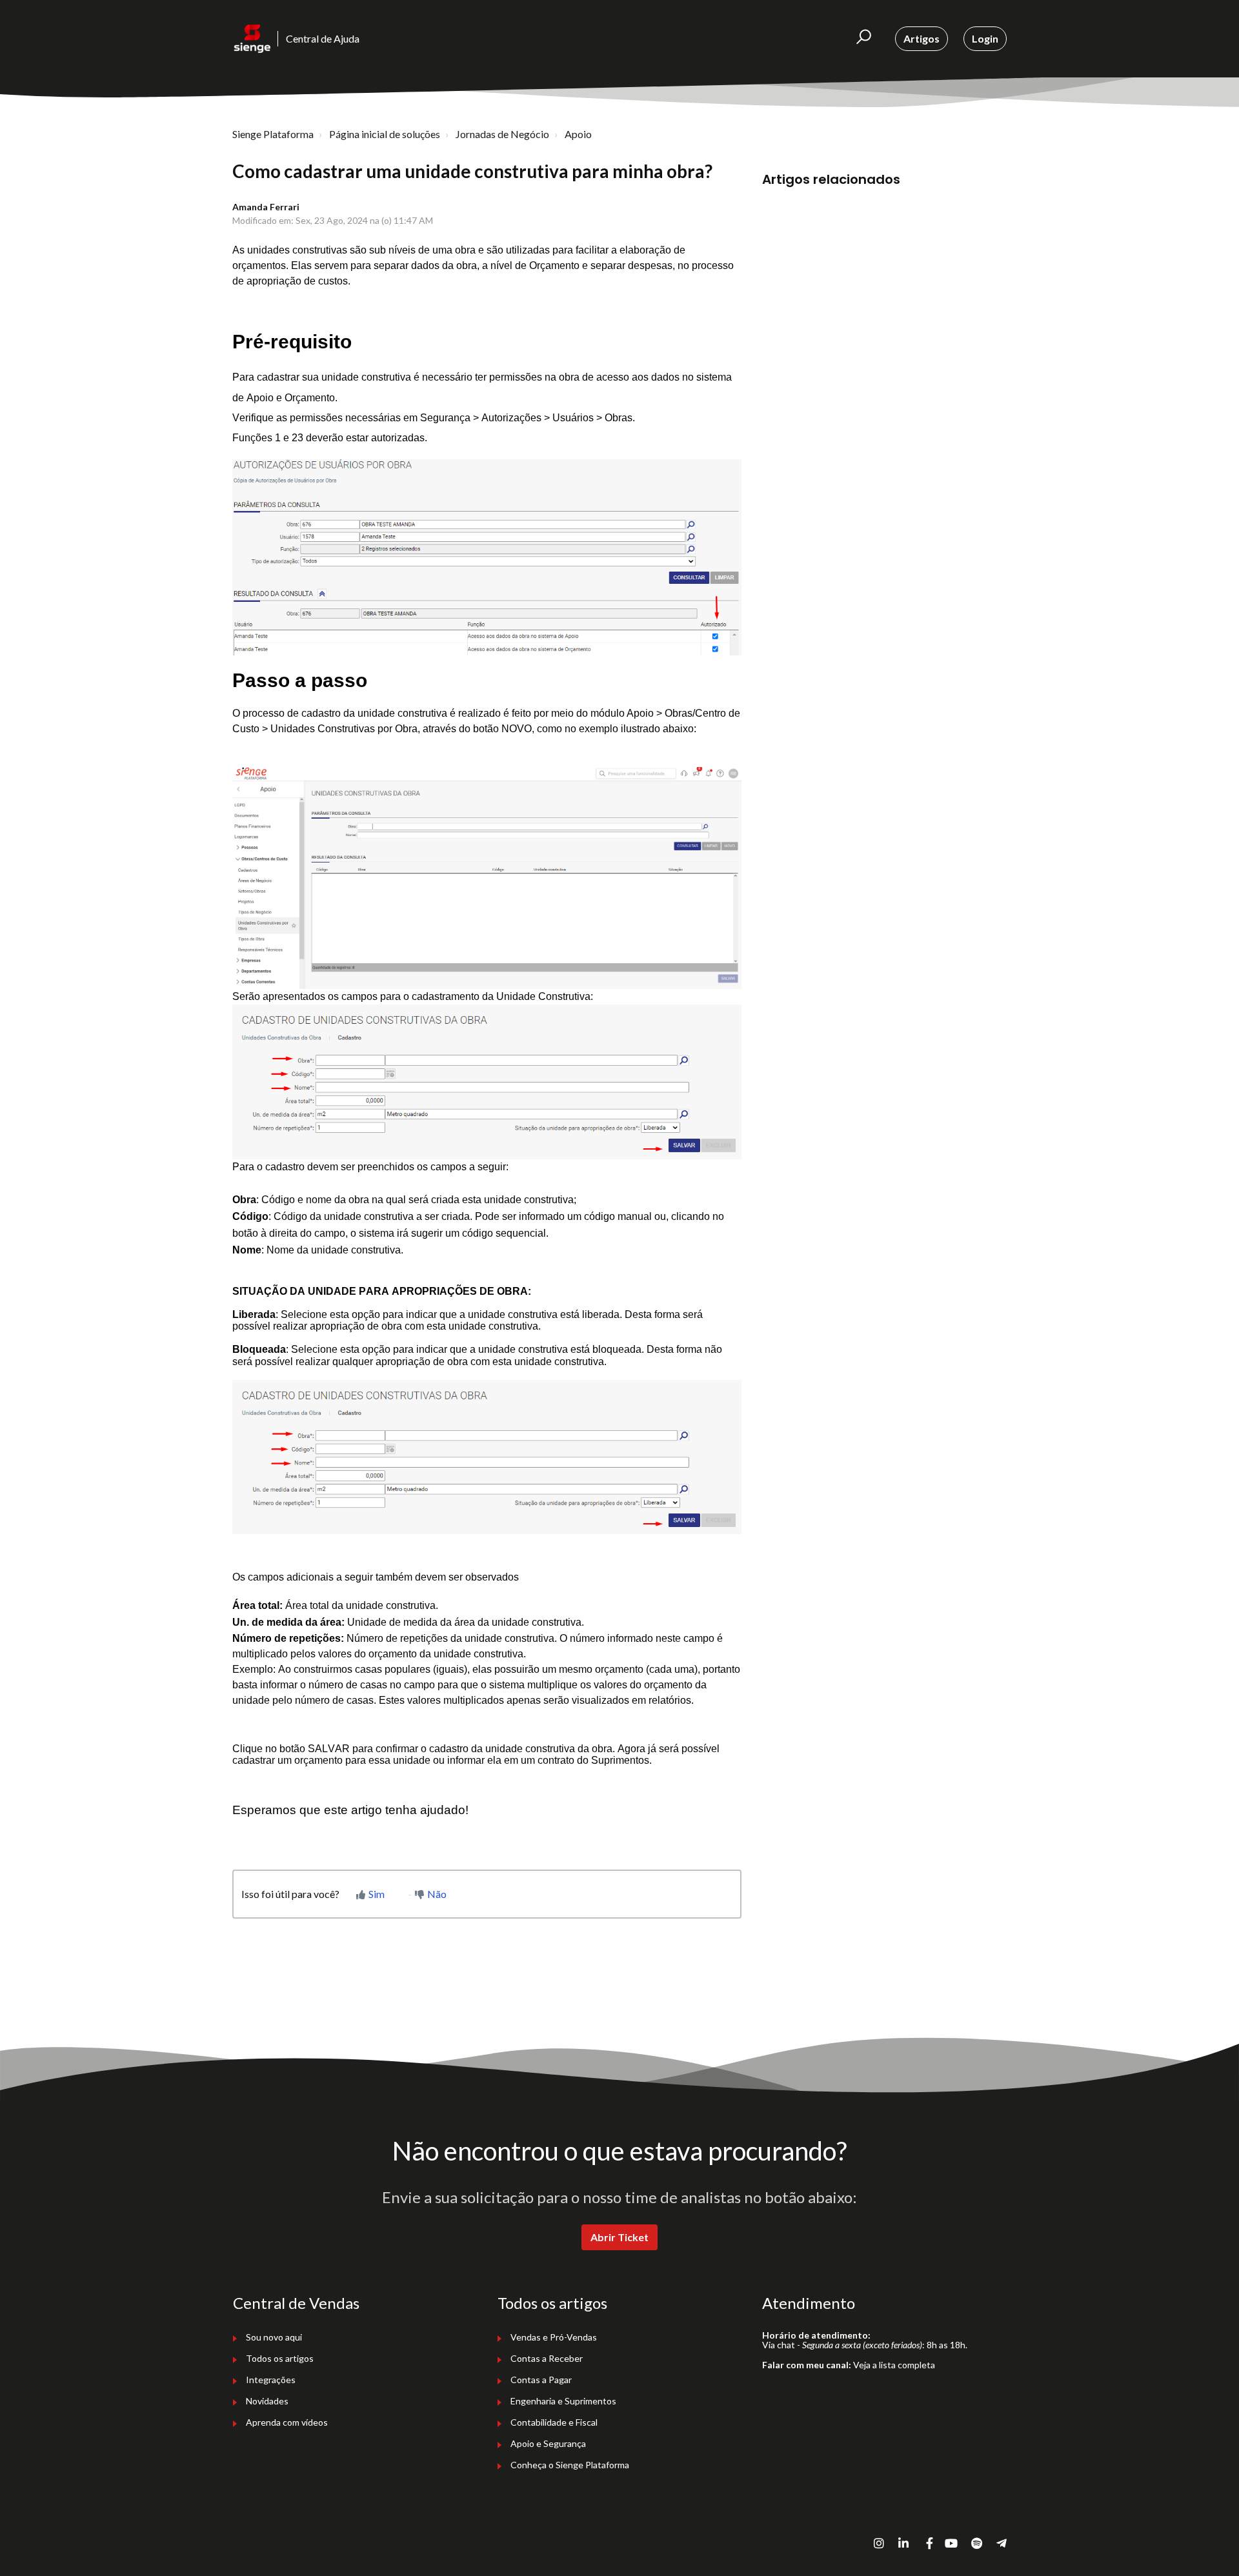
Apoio (578, 134)
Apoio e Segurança (548, 2443)
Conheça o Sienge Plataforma (570, 2465)
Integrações (271, 2380)
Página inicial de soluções (385, 134)
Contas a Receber (547, 2358)
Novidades (267, 2401)
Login (985, 38)
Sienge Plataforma (273, 134)
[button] (864, 39)
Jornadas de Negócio (502, 134)
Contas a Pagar (541, 2380)
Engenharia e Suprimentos (563, 2401)
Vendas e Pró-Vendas (554, 2337)
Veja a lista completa (894, 2365)
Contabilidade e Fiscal (554, 2422)
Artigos (922, 38)
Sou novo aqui (274, 2337)
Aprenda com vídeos (287, 2422)
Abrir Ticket (619, 2237)
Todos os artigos (280, 2358)
